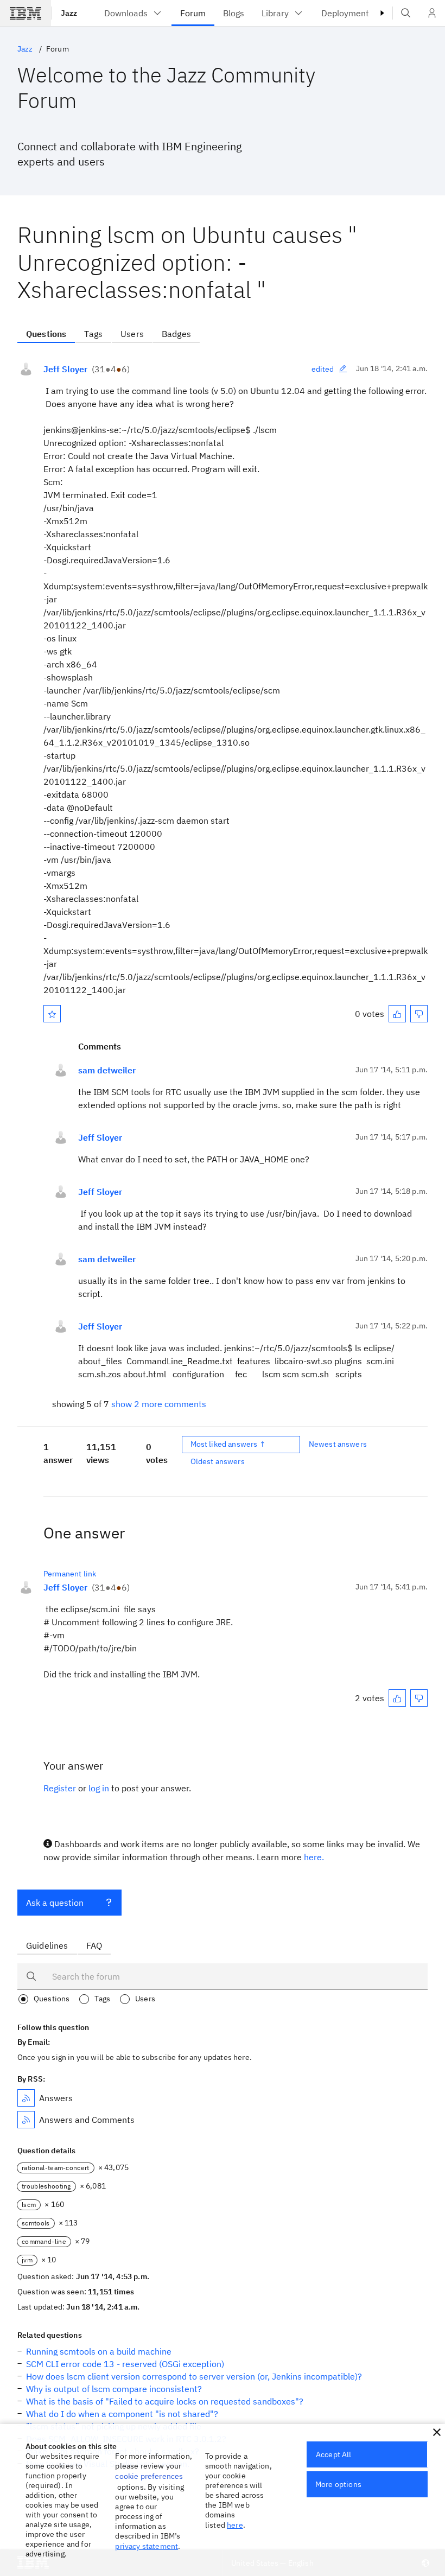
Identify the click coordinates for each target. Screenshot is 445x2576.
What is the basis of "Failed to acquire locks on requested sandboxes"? (165, 2401)
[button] (437, 2432)
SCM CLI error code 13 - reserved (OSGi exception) (125, 2364)
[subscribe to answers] (26, 2098)
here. (314, 1857)
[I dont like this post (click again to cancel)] (419, 1014)
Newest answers (338, 1444)
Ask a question (55, 1903)
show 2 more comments (159, 1404)
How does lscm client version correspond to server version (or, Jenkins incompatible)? (194, 2376)
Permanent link (70, 1574)
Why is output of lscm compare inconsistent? (114, 2389)
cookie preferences (149, 2476)
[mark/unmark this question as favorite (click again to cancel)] (52, 1014)
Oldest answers (218, 1461)
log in (99, 1788)
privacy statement (147, 2546)
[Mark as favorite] (52, 1014)
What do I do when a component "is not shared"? (122, 2414)
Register (60, 1788)
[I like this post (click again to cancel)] (397, 1014)
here (235, 2525)
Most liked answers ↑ (228, 1444)
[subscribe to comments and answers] (26, 2120)
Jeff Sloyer (65, 369)
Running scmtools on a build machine (99, 2351)
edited (323, 369)
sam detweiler (107, 1070)
